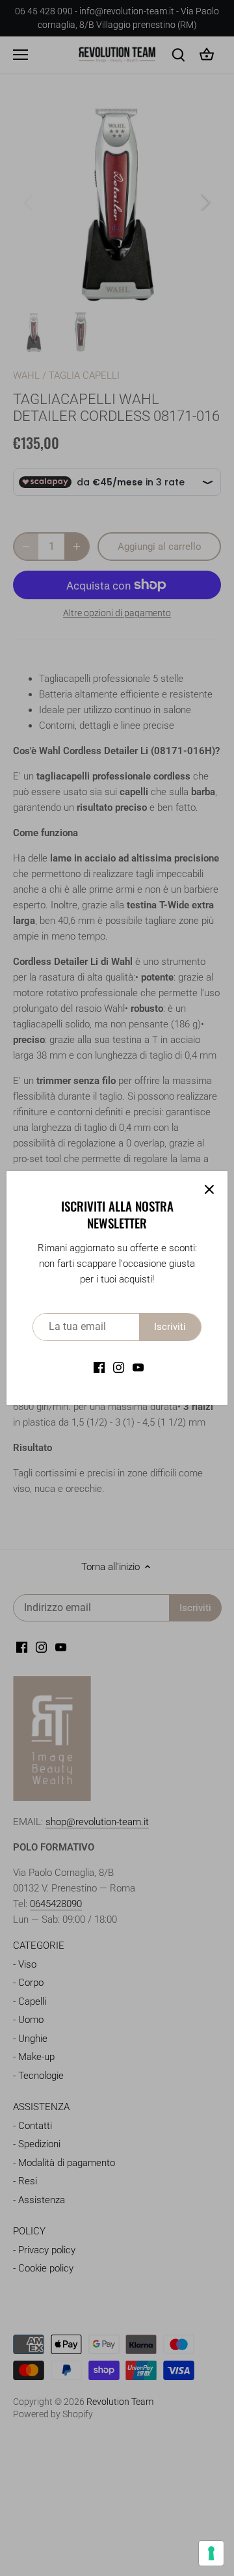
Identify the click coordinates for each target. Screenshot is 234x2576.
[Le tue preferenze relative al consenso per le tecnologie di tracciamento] (211, 2553)
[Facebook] (99, 1367)
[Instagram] (119, 1367)
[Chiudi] (209, 1189)
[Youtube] (138, 1367)
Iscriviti (170, 1327)
